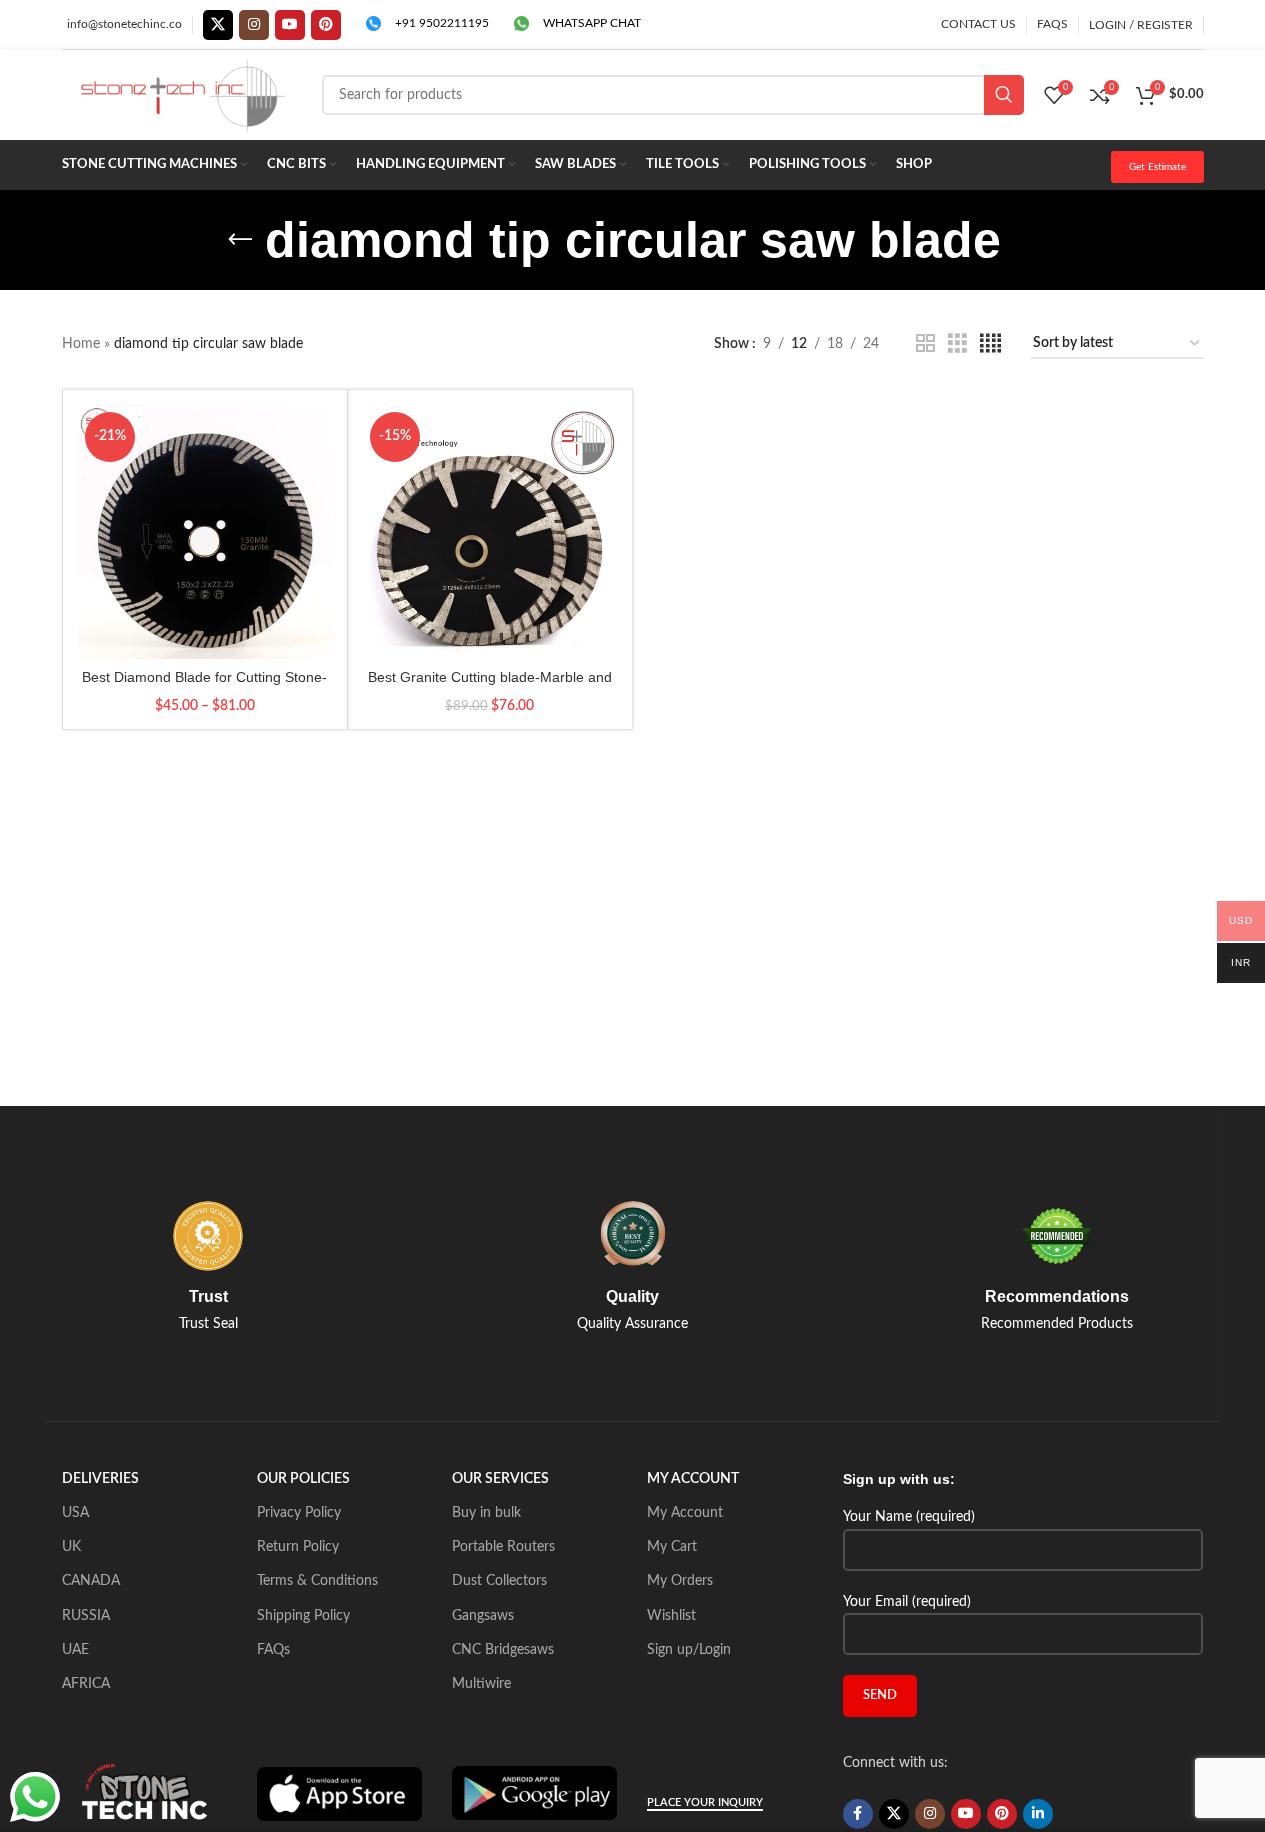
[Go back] (240, 240)
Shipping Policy (303, 1616)
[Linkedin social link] (1038, 1814)
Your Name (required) (909, 1517)
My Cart (672, 1547)
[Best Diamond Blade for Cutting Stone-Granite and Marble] (205, 532)
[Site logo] (182, 95)
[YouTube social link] (290, 25)
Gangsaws (483, 1616)
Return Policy (298, 1547)
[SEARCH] (1004, 95)
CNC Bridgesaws (503, 1650)
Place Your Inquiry (705, 1802)
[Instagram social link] (254, 25)
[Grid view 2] (925, 344)
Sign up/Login (689, 1650)
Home (81, 344)
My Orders (680, 1581)
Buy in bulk (486, 1513)
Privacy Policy (299, 1513)
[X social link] (218, 25)
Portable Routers (503, 1547)
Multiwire (481, 1684)
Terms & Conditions (317, 1581)
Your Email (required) (907, 1602)
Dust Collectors (499, 1581)
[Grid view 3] (957, 344)
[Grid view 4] (990, 344)
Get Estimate (1157, 167)
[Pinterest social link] (326, 25)
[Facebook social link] (858, 1814)
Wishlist (671, 1616)
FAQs (273, 1650)
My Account (685, 1513)
